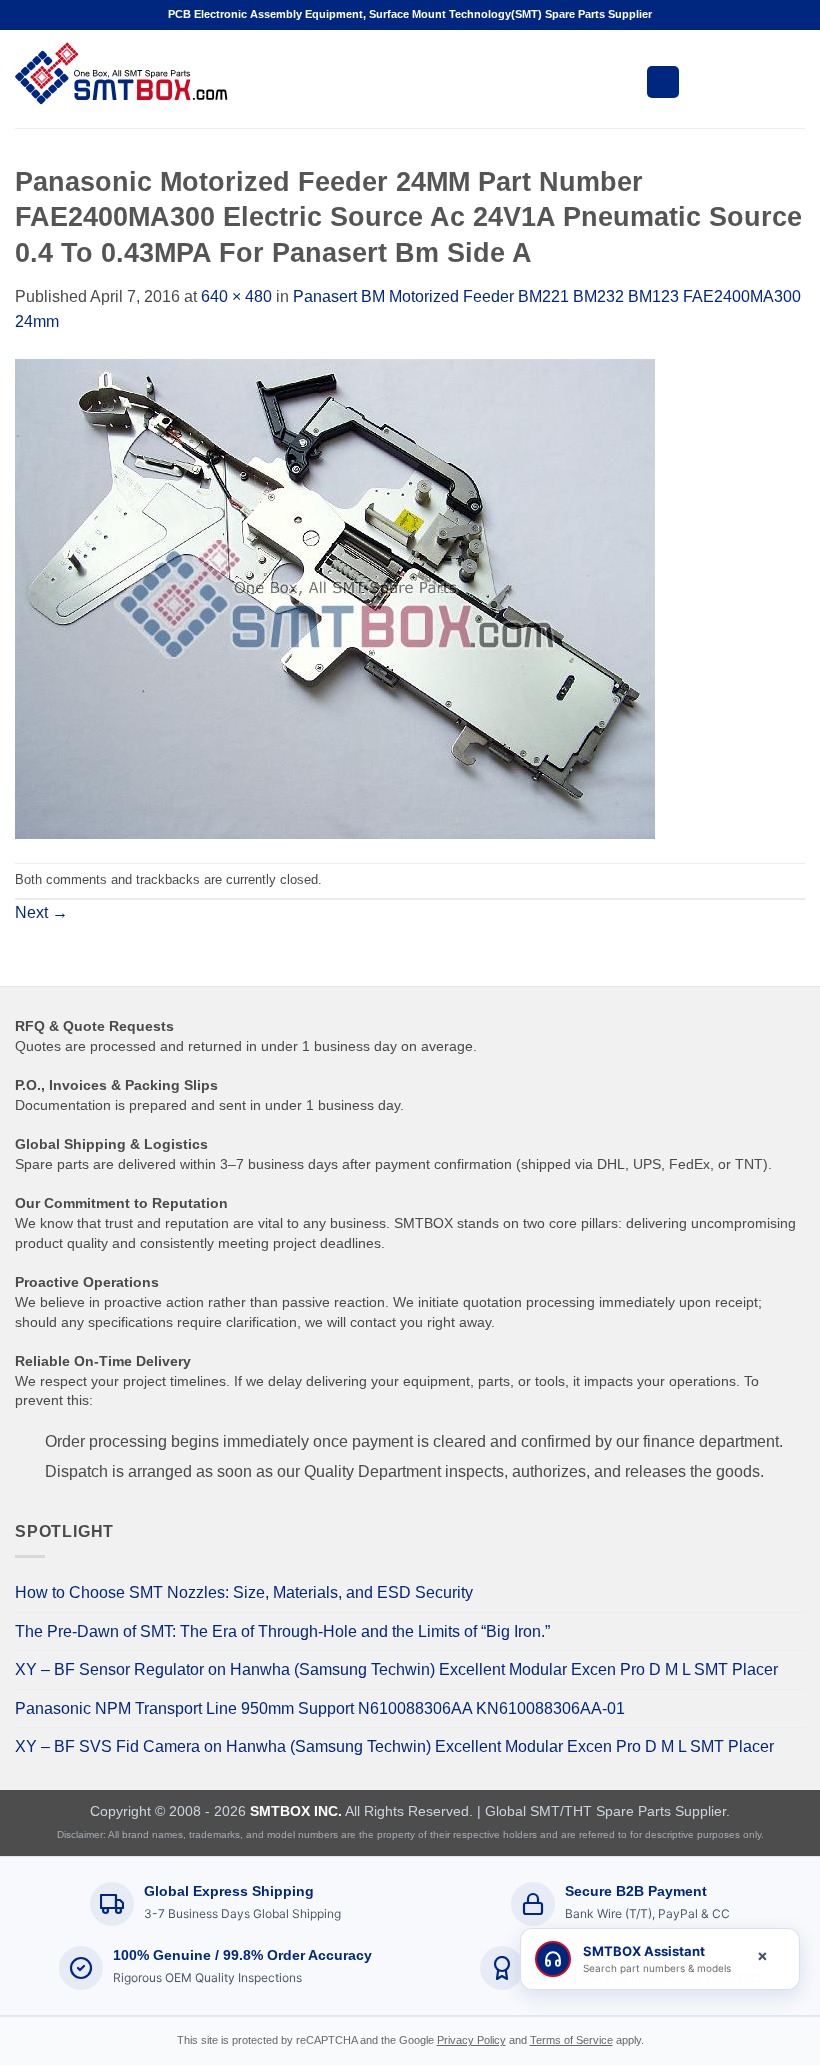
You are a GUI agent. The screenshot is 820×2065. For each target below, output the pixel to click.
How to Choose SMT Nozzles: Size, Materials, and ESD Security (244, 1592)
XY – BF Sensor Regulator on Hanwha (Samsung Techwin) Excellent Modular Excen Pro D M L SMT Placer (396, 1669)
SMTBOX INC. (296, 1811)
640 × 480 (236, 296)
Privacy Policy (471, 2040)
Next (41, 912)
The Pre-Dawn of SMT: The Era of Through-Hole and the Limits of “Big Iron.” (282, 1631)
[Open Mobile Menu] (663, 82)
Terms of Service (571, 2040)
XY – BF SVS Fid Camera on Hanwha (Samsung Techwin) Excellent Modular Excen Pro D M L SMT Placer (394, 1746)
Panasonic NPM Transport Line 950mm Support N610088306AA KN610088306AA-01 (320, 1708)
